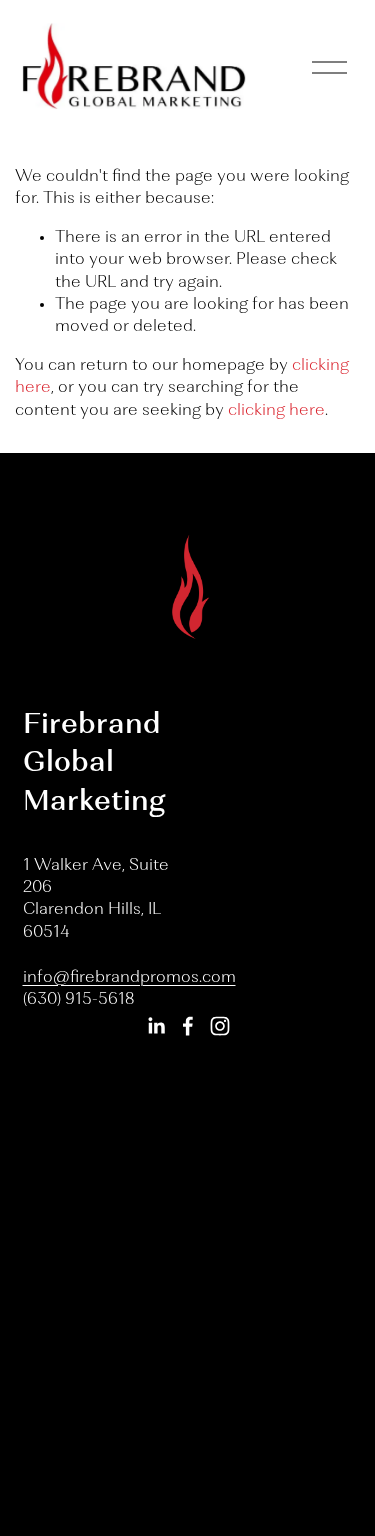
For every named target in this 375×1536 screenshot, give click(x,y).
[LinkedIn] (156, 1026)
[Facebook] (188, 1026)
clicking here (276, 411)
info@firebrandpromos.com (129, 978)
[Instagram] (220, 1026)
